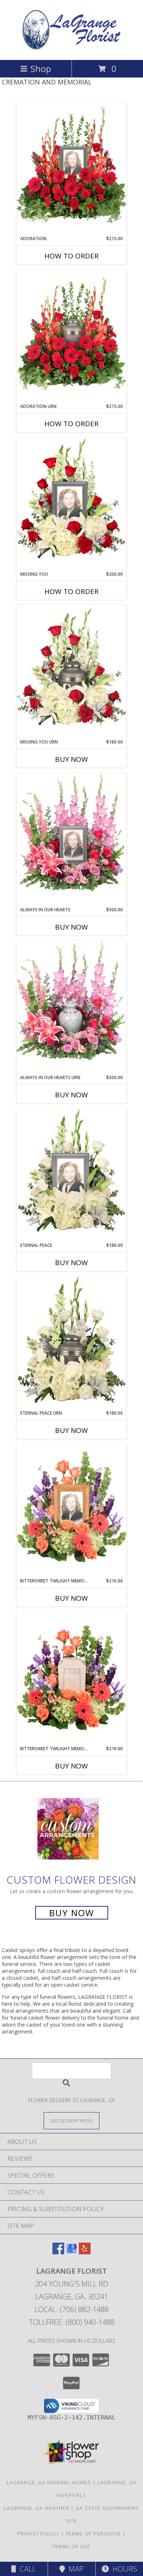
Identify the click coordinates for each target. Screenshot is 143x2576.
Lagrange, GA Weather (37, 2508)
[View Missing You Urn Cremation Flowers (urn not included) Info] (71, 672)
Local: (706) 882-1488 (71, 2309)
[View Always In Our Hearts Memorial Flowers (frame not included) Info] (71, 840)
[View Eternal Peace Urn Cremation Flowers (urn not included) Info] (71, 1343)
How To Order (71, 256)
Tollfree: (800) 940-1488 (72, 2322)
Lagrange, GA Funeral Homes (49, 2482)
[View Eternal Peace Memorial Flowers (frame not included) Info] (71, 1175)
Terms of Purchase (93, 2534)
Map (74, 2569)
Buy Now (71, 759)
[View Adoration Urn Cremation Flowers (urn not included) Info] (71, 336)
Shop (41, 69)
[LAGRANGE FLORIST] (71, 49)
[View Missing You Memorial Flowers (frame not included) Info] (71, 504)
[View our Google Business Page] (71, 2252)
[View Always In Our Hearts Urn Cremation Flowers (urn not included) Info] (71, 1007)
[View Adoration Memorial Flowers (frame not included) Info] (71, 169)
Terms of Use (71, 2546)
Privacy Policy (38, 2534)
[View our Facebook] (58, 2252)
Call (26, 2569)
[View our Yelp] (85, 2252)
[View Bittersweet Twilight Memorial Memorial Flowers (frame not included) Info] (71, 1511)
